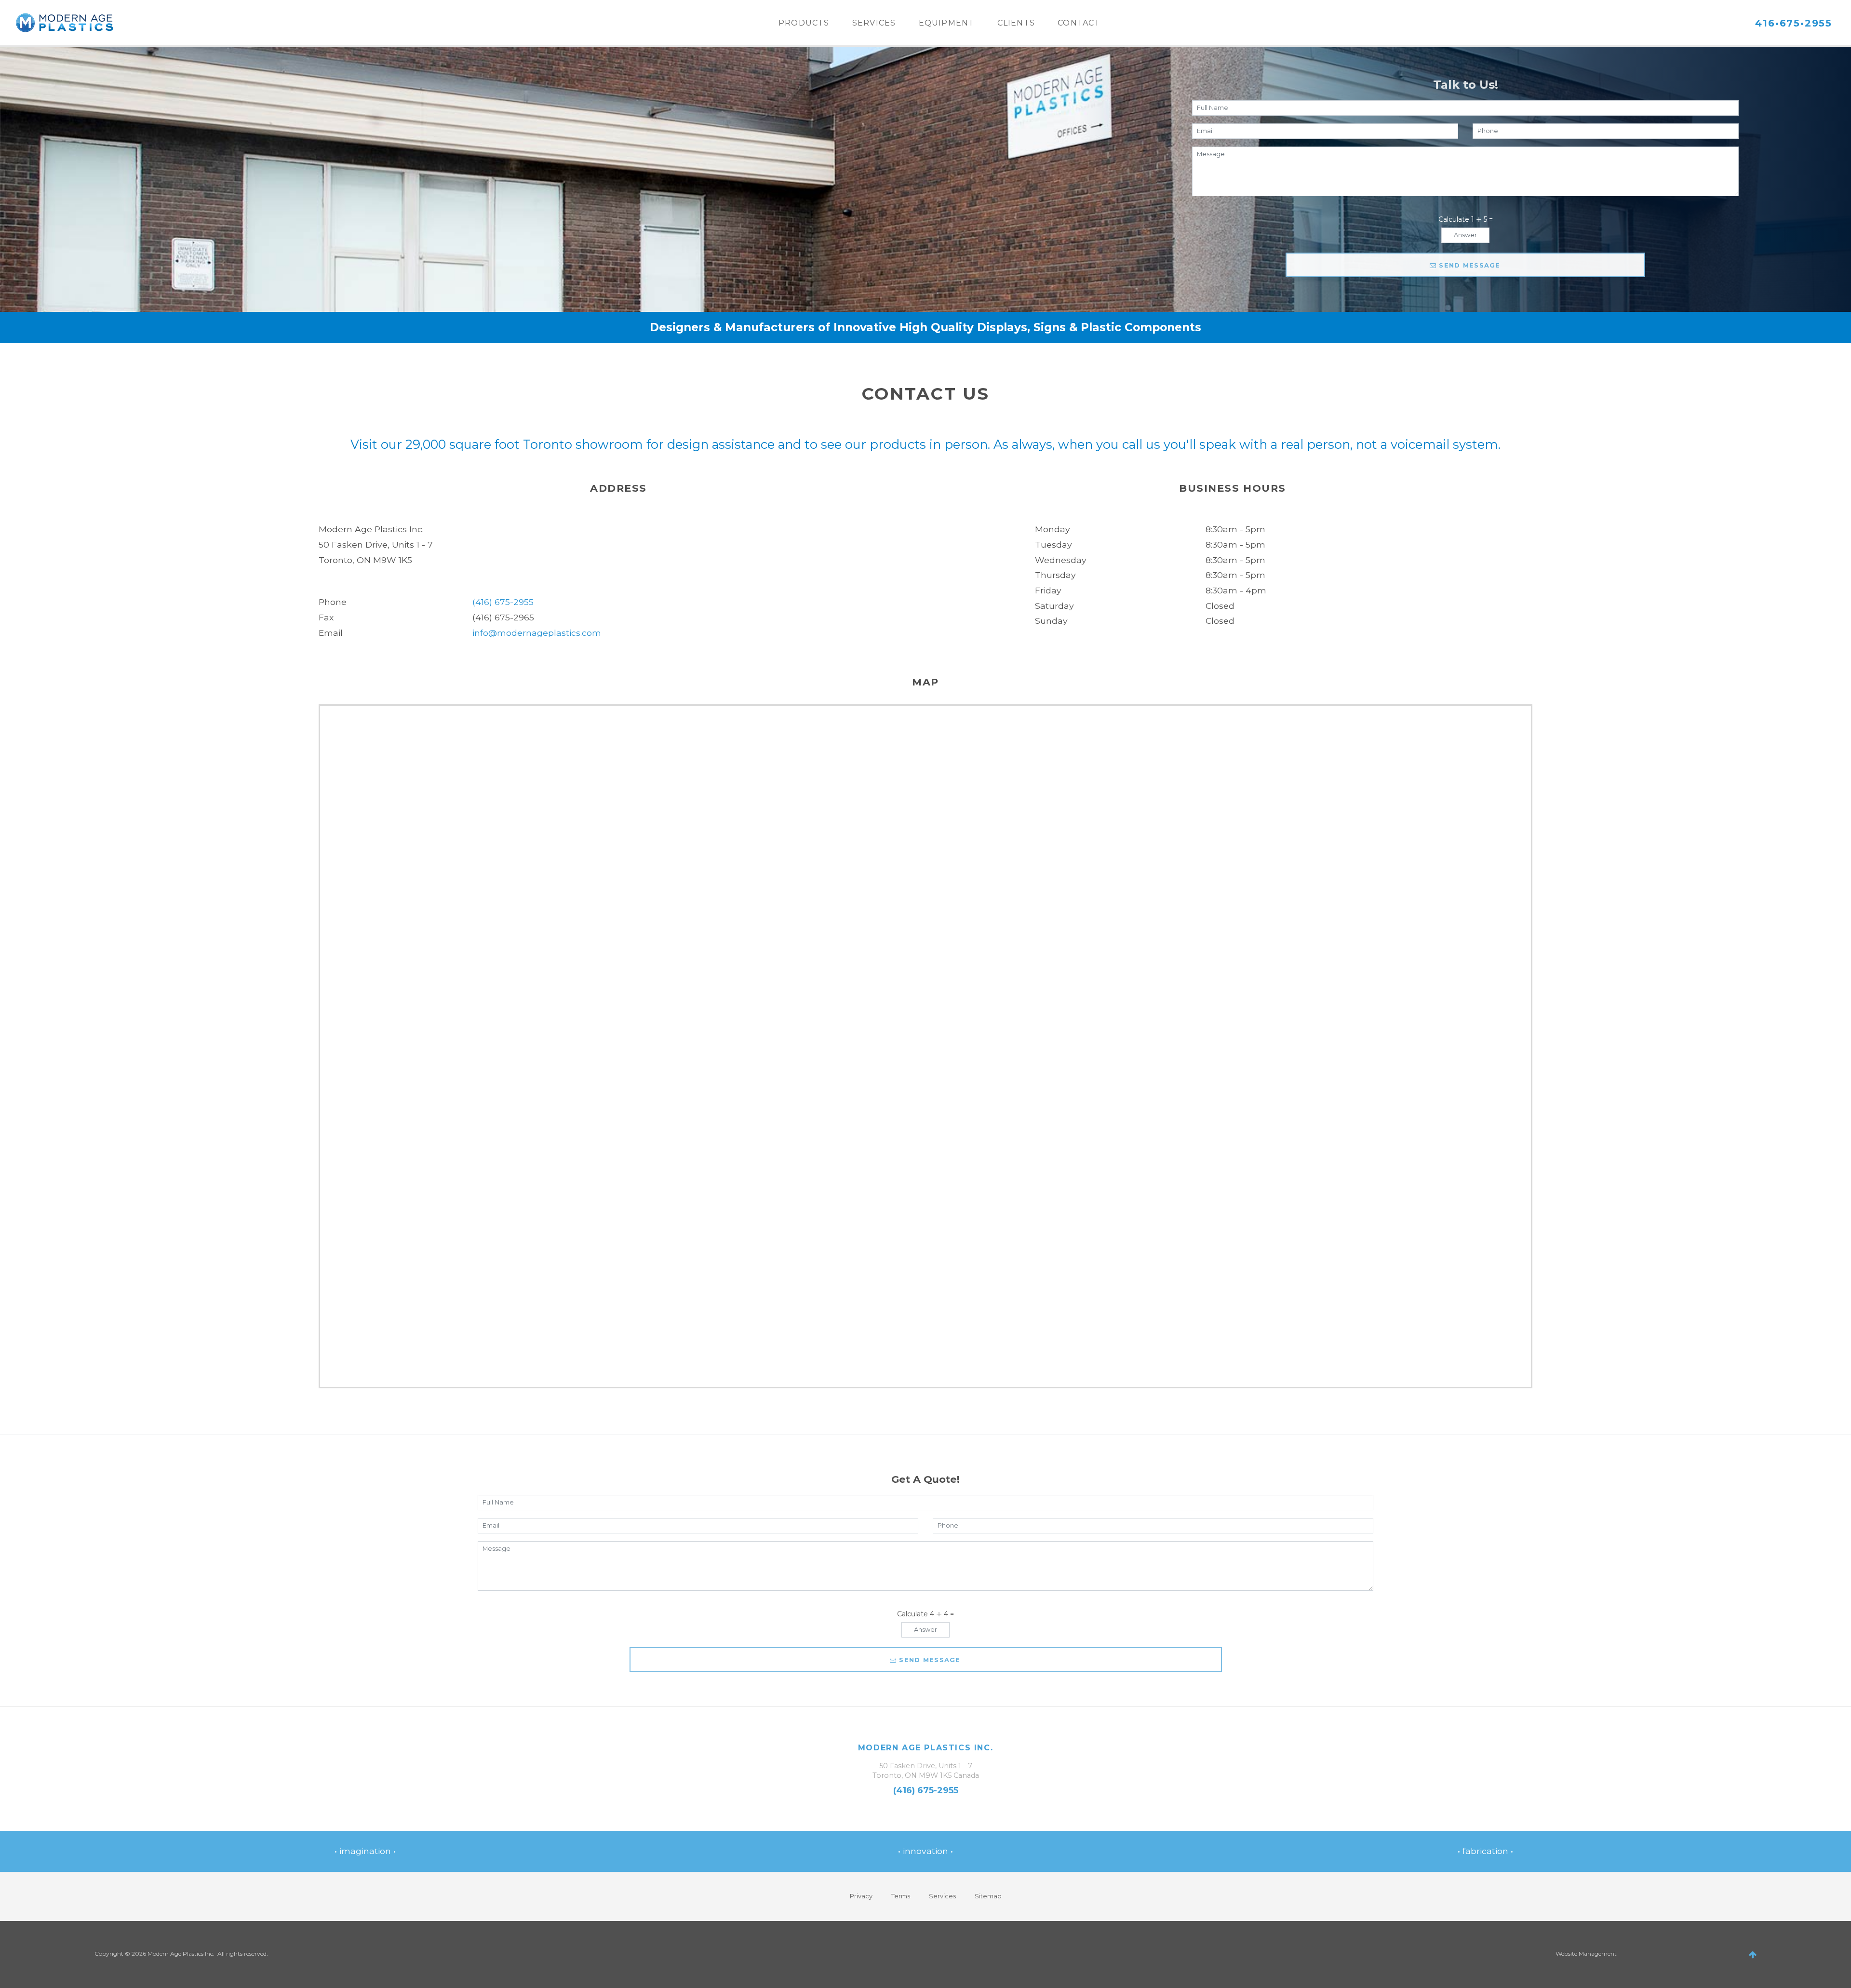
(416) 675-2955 (503, 602)
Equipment (947, 23)
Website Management (1586, 1954)
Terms (901, 1896)
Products (804, 23)
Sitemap (988, 1896)
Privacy (861, 1896)
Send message (1469, 265)
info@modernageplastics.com (537, 633)
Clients (1016, 23)
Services (874, 23)
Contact (1079, 23)
